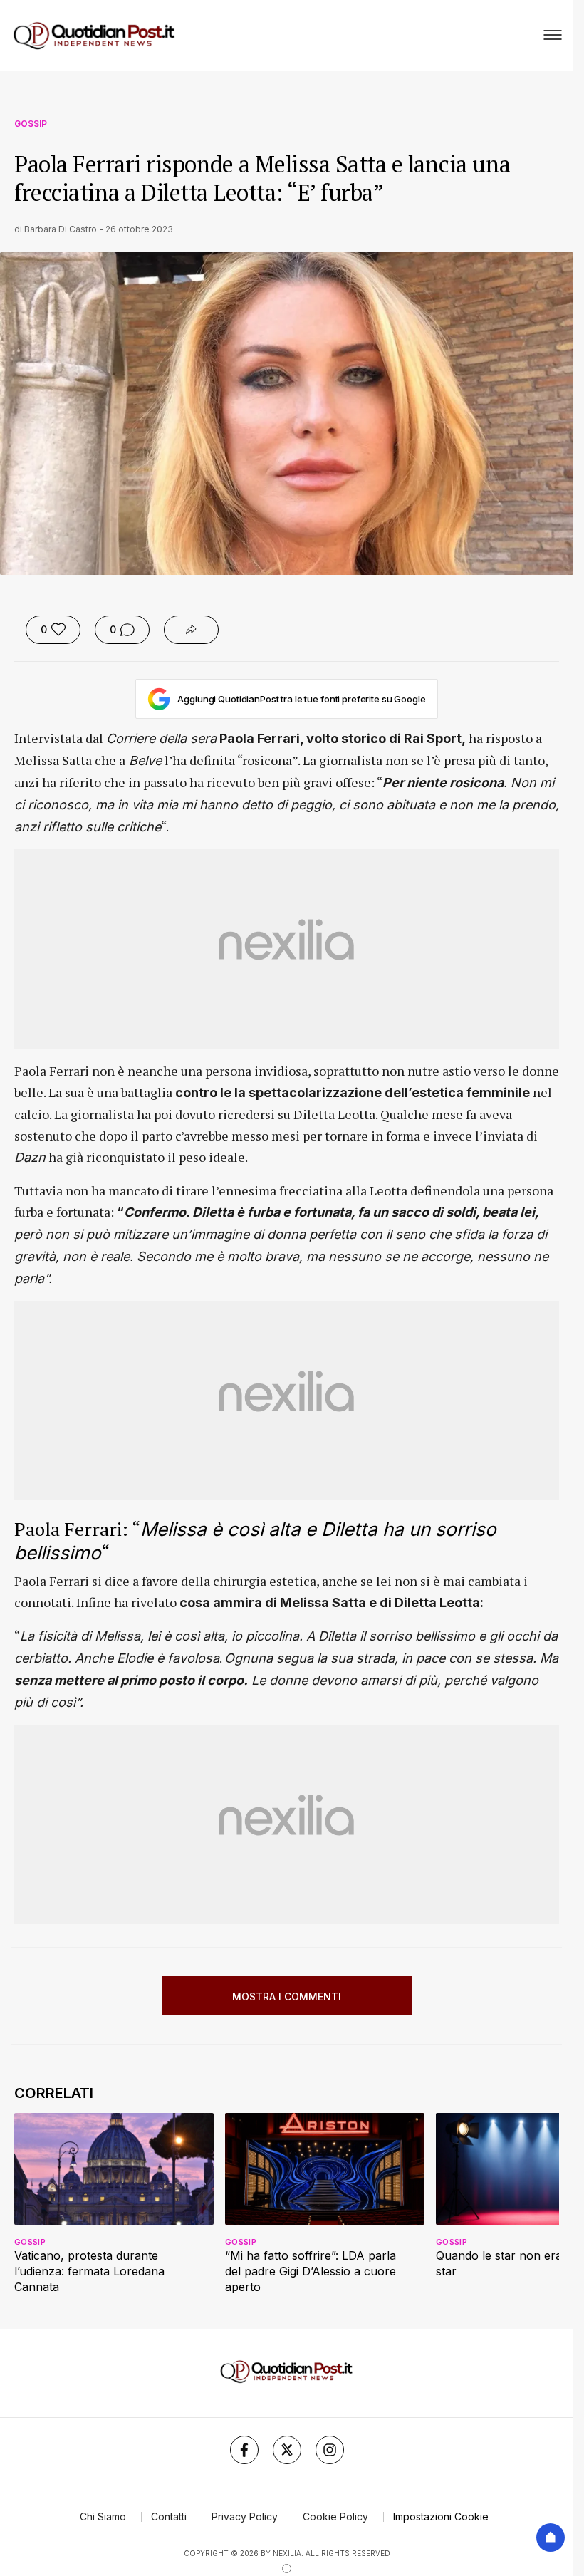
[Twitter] (287, 2450)
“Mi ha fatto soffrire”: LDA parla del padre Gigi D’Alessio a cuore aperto (311, 2271)
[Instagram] (330, 2450)
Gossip (31, 124)
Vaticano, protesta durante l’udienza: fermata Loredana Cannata (89, 2271)
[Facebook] (244, 2450)
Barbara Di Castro (61, 229)
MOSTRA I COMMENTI (287, 1996)
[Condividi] (191, 630)
